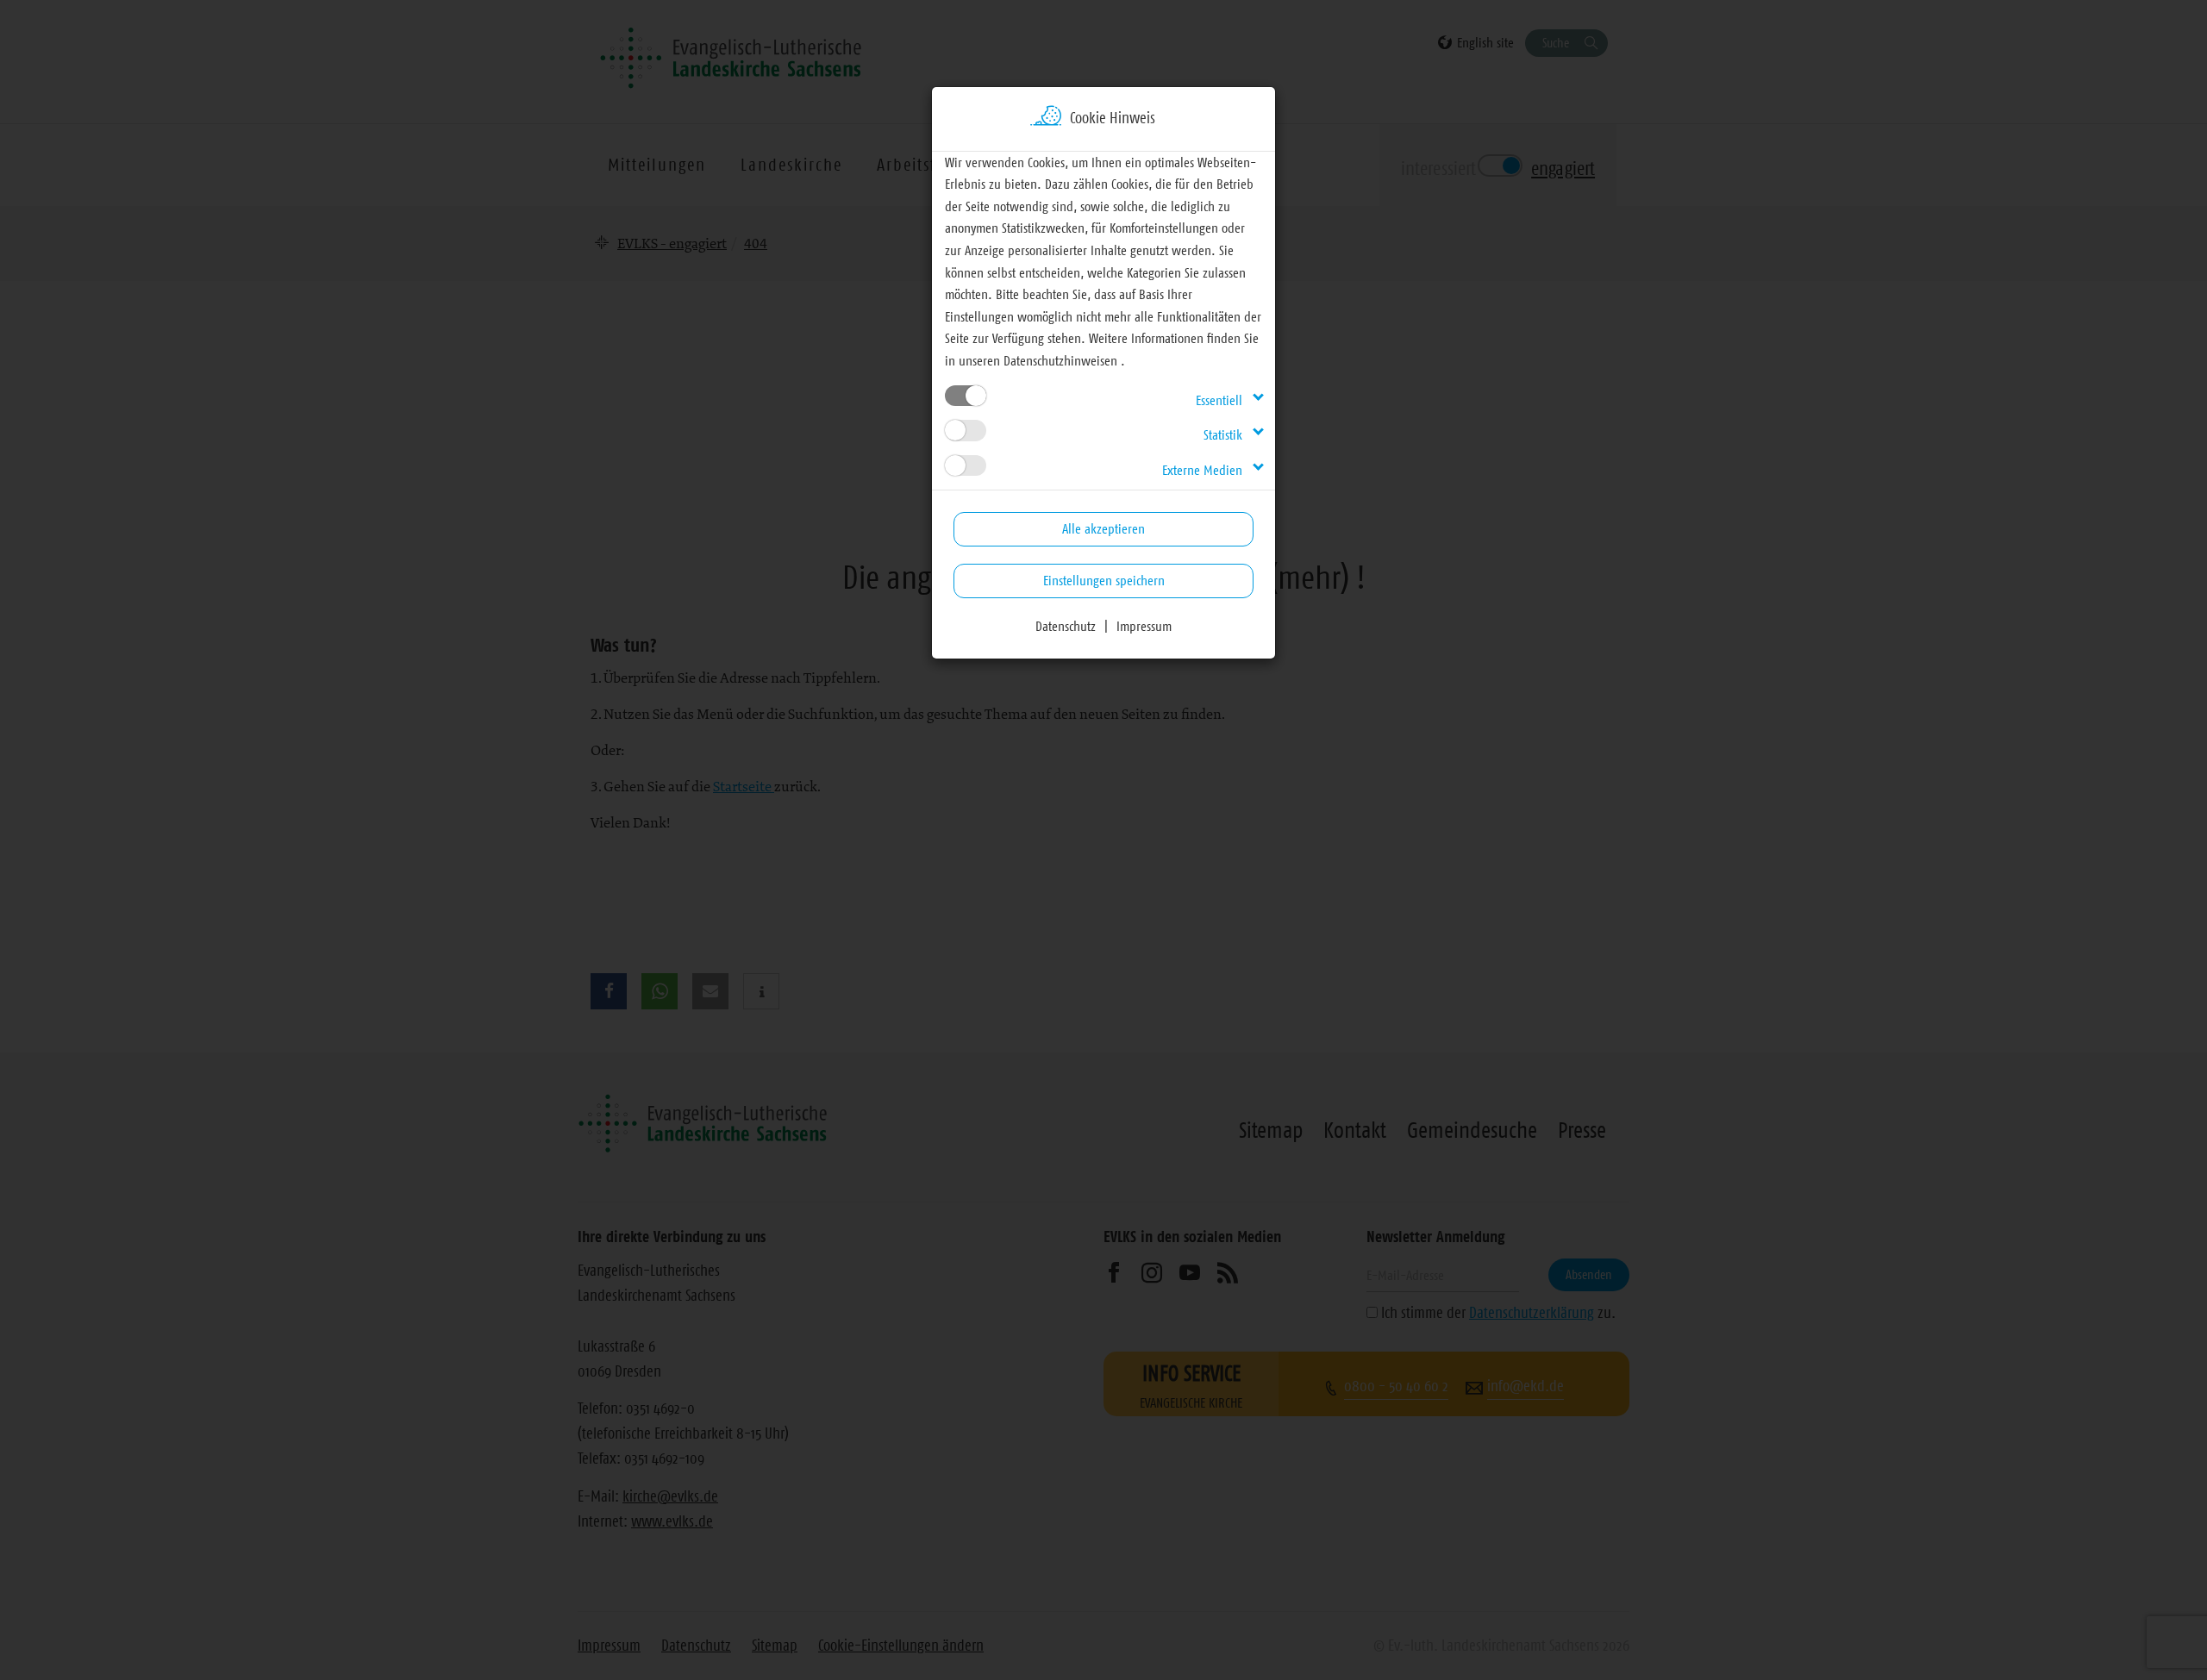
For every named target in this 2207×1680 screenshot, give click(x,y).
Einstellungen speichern (1104, 580)
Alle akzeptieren (1103, 528)
